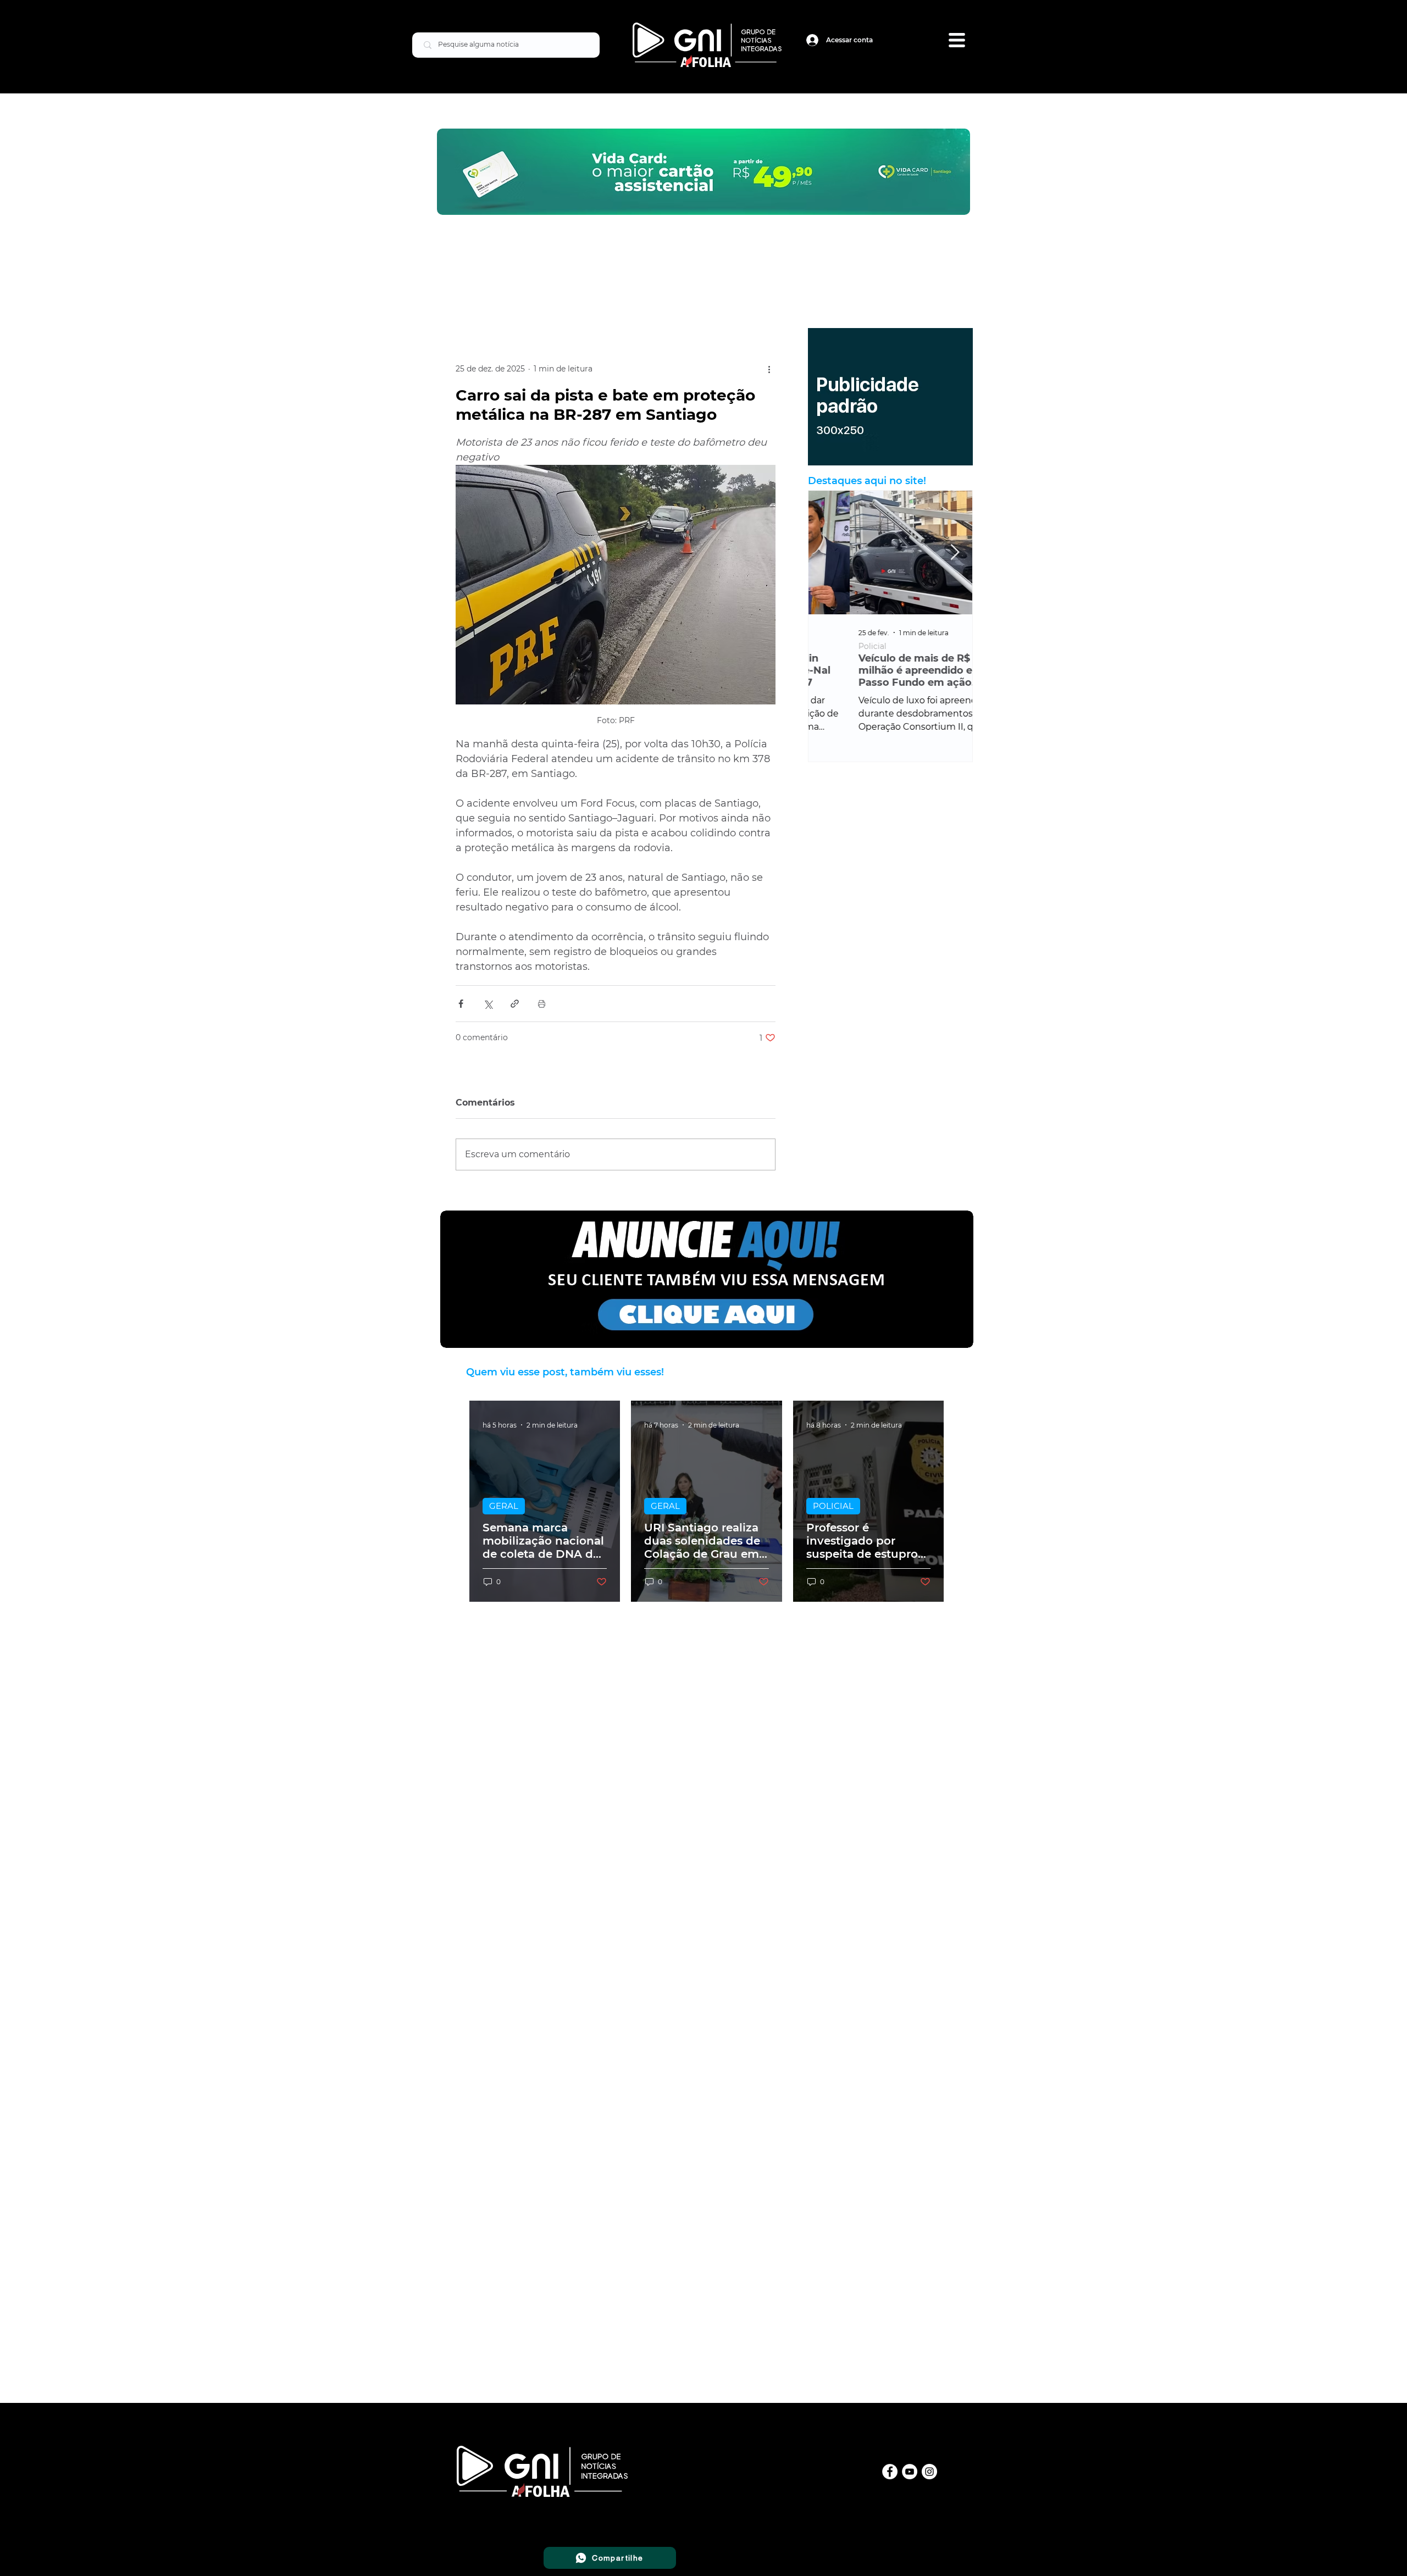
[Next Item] (955, 553)
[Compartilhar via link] (515, 1004)
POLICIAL (833, 1506)
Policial (831, 646)
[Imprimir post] (542, 1004)
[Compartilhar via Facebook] (461, 1004)
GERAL (504, 1506)
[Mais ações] (769, 369)
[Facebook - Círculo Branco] (890, 2472)
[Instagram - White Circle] (929, 2472)
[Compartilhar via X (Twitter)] (488, 1004)
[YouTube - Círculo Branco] (910, 2472)
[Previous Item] (826, 553)
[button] (957, 40)
